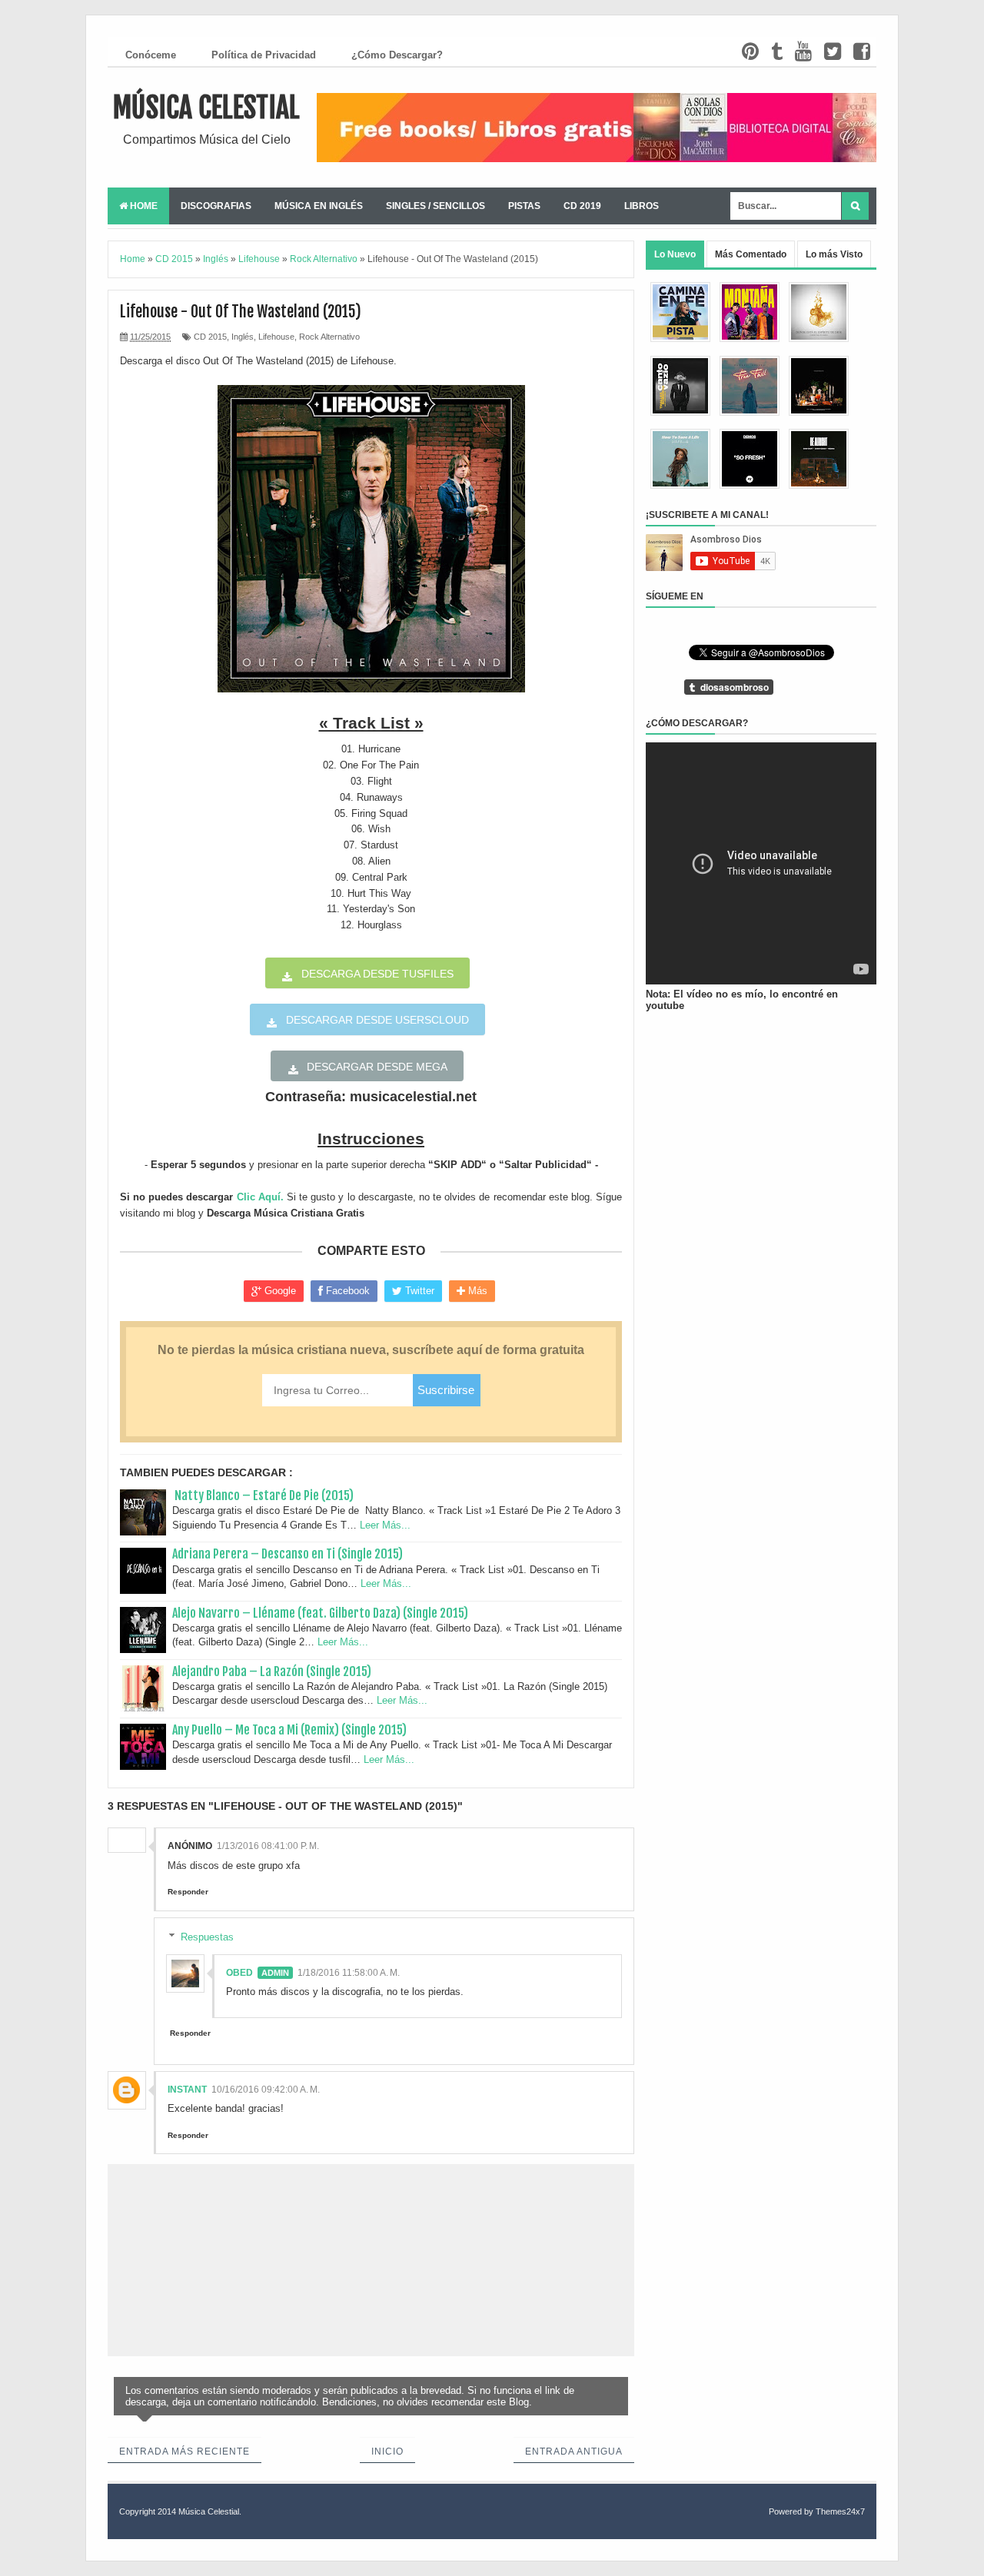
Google (279, 1291)
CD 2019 (582, 206)
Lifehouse (276, 337)
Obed (239, 1973)
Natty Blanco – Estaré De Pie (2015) (263, 1495)
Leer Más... (385, 1525)
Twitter (418, 1291)
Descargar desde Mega (377, 1067)
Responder (188, 1892)
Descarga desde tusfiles (377, 974)
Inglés (243, 337)
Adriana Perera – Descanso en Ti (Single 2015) (288, 1554)
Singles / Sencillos (435, 206)
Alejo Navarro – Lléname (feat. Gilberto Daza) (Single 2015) (320, 1613)
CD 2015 (210, 337)
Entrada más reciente (184, 2452)
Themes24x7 (840, 2511)
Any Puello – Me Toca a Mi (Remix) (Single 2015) (289, 1730)
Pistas (524, 206)
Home (143, 206)
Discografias (216, 206)
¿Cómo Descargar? (397, 55)
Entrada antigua (574, 2452)
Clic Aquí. (260, 1197)
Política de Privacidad (264, 55)
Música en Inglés (319, 206)
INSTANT (187, 2090)
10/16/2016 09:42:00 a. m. (266, 2090)
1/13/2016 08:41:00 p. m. (268, 1846)
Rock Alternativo (329, 337)
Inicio (387, 2452)
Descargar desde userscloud (377, 1020)
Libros (642, 206)
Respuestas (207, 1936)
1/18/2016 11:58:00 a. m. (349, 1973)
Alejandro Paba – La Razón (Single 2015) (272, 1671)
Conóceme (151, 55)
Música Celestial (206, 108)
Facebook (346, 1291)
